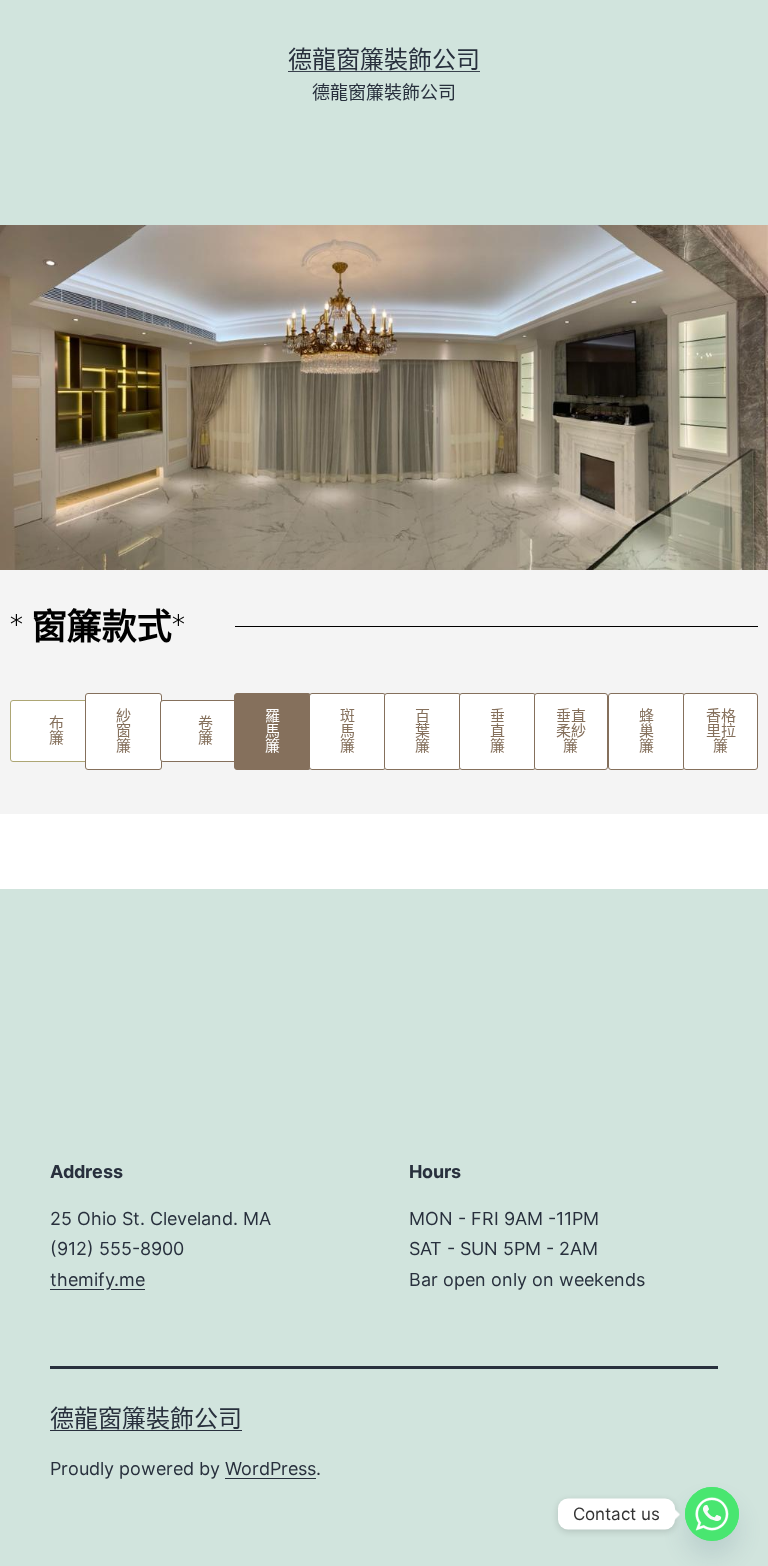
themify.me (97, 1279)
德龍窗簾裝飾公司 (384, 59)
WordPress (270, 1468)
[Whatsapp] (712, 1514)
